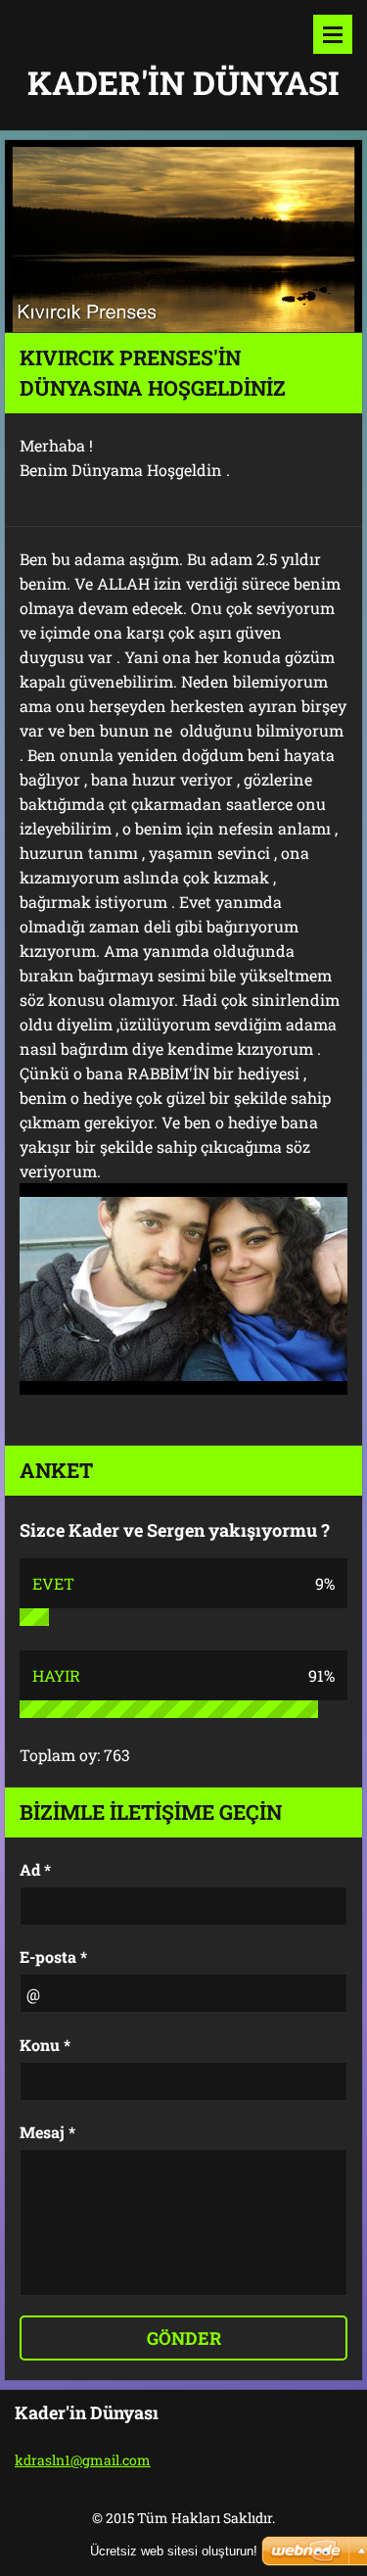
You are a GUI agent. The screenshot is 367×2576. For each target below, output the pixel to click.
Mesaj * (47, 2132)
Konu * (45, 2045)
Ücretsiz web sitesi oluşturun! (174, 2551)
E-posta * (53, 1956)
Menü (333, 34)
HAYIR (56, 1675)
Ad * (35, 1869)
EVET (53, 1583)
